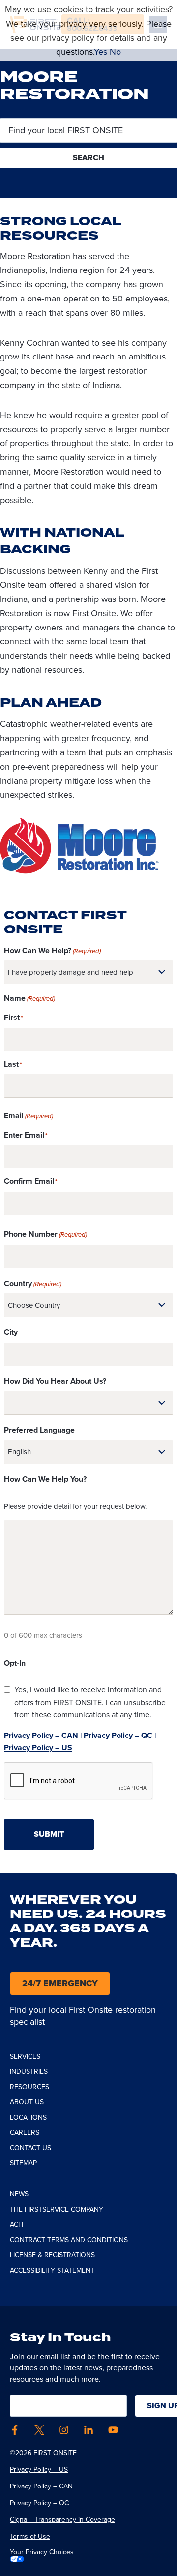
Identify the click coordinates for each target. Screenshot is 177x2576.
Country (33, 1283)
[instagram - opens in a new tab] (64, 2430)
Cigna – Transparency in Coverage (62, 2520)
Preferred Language (39, 1430)
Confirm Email (29, 1181)
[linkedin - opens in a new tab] (88, 2430)
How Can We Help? (52, 950)
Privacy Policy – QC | (119, 1735)
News (19, 2194)
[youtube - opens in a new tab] (113, 2430)
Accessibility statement (52, 2270)
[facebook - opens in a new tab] (15, 2430)
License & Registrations (52, 2255)
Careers (25, 2133)
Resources (29, 2087)
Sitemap (23, 2163)
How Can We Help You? (45, 1479)
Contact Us (30, 2148)
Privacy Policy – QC (39, 2503)
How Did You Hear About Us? (55, 1381)
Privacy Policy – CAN (41, 2486)
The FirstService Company (57, 2209)
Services (25, 2056)
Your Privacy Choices (42, 2552)
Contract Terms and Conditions (69, 2240)
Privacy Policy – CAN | (43, 1735)
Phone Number (45, 1234)
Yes (101, 52)
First (12, 1017)
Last (11, 1064)
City (11, 1332)
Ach (16, 2225)
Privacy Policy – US (38, 1748)
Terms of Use (30, 2536)
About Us (27, 2102)
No (115, 52)
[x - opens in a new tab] (39, 2430)
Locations (28, 2117)
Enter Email (24, 1135)
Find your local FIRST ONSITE (65, 131)
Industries (29, 2072)
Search (88, 158)
